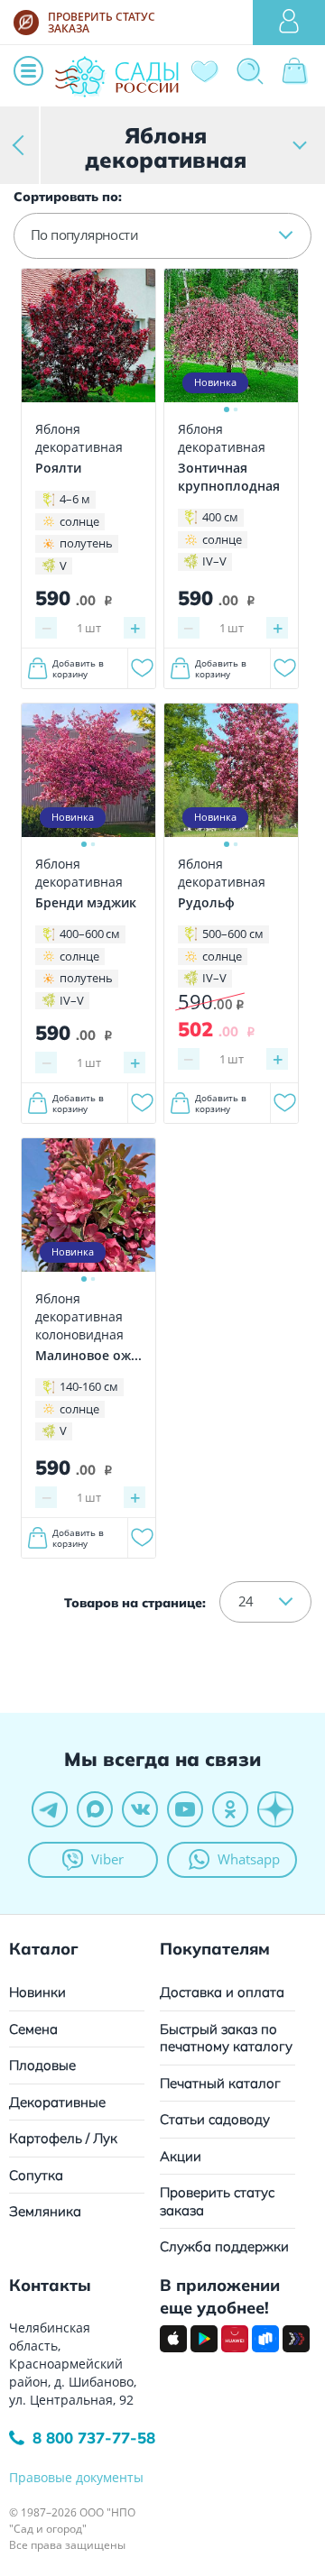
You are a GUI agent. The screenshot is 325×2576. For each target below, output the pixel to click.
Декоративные (57, 2102)
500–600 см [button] (233, 934)
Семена (33, 2029)
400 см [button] (220, 517)
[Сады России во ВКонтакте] (140, 1809)
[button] (162, 235)
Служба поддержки (224, 2246)
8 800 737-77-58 (94, 2438)
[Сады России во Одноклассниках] (230, 1809)
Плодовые (42, 2065)
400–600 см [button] (90, 934)
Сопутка (36, 2175)
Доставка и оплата (222, 1992)
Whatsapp (249, 1859)
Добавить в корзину (78, 668)
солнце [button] (79, 521)
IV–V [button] (214, 561)
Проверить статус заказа (217, 2201)
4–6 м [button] (75, 499)
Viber (107, 1859)
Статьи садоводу (215, 2119)
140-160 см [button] (89, 1386)
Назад (20, 145)
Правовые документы (76, 2477)
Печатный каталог (220, 2083)
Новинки (37, 1992)
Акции (181, 2156)
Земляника (45, 2211)
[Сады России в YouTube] (185, 1809)
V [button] (63, 566)
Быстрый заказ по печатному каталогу (226, 2038)
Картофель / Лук (63, 2138)
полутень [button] (86, 543)
